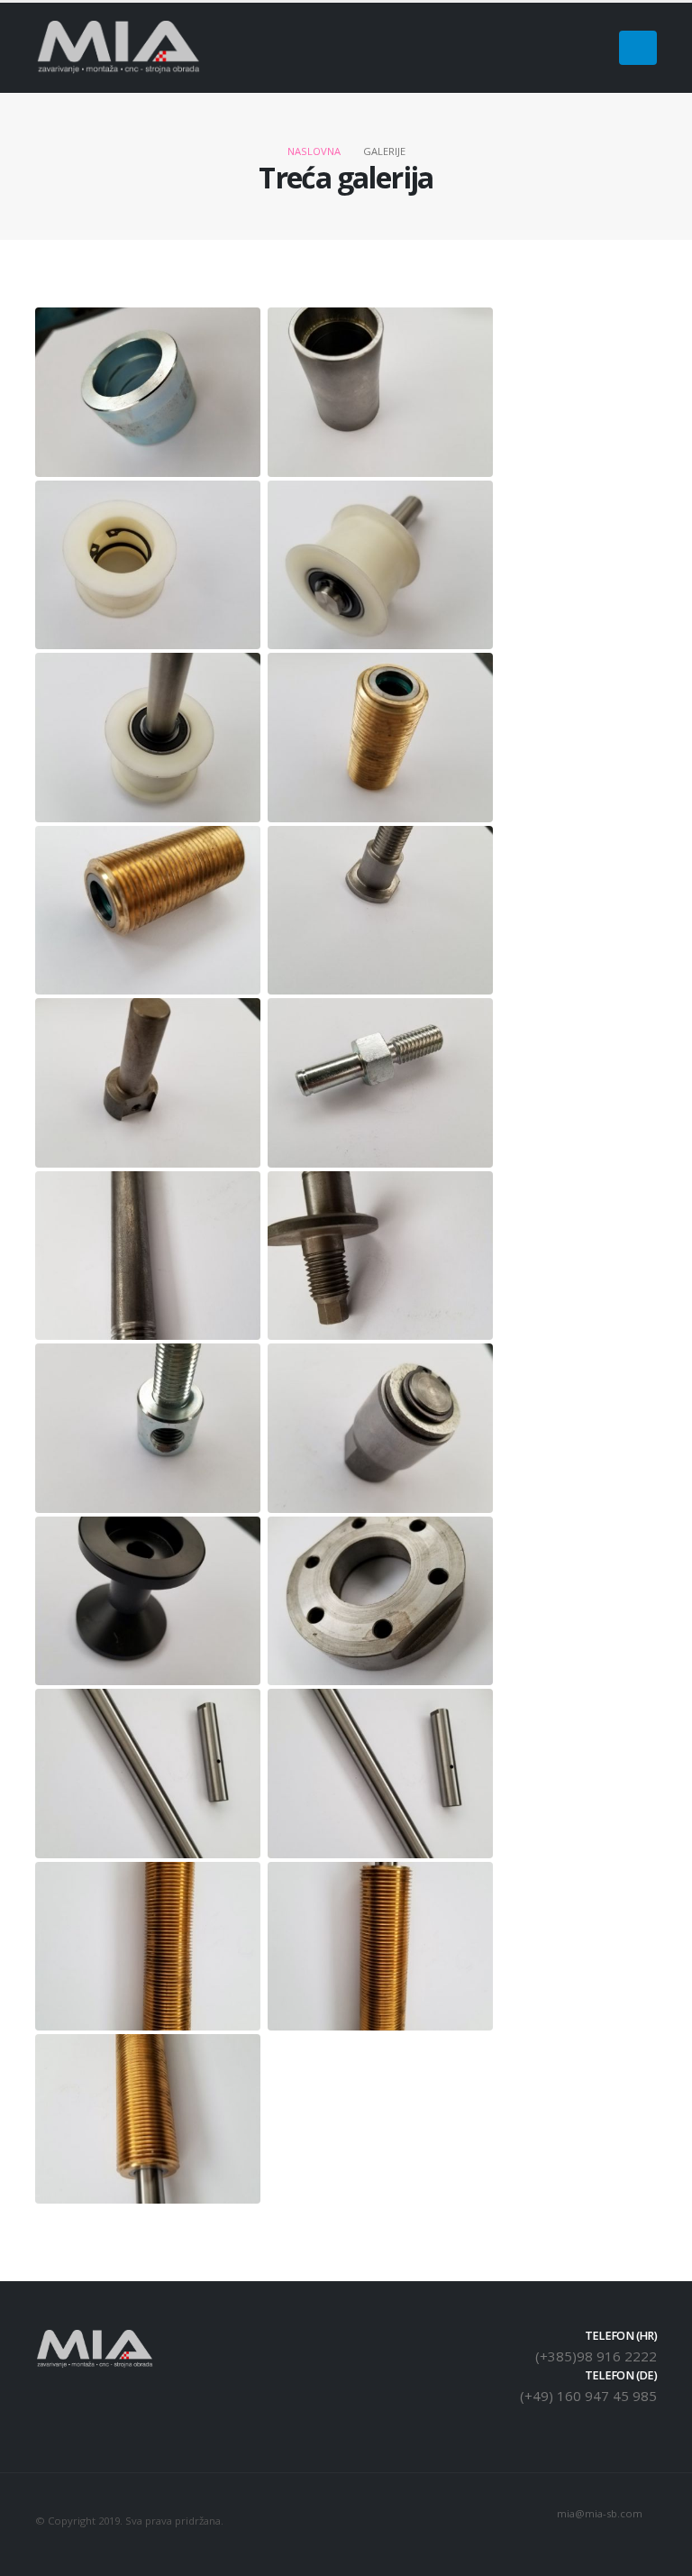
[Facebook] (591, 48)
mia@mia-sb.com (600, 2513)
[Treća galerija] (148, 392)
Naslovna (314, 151)
